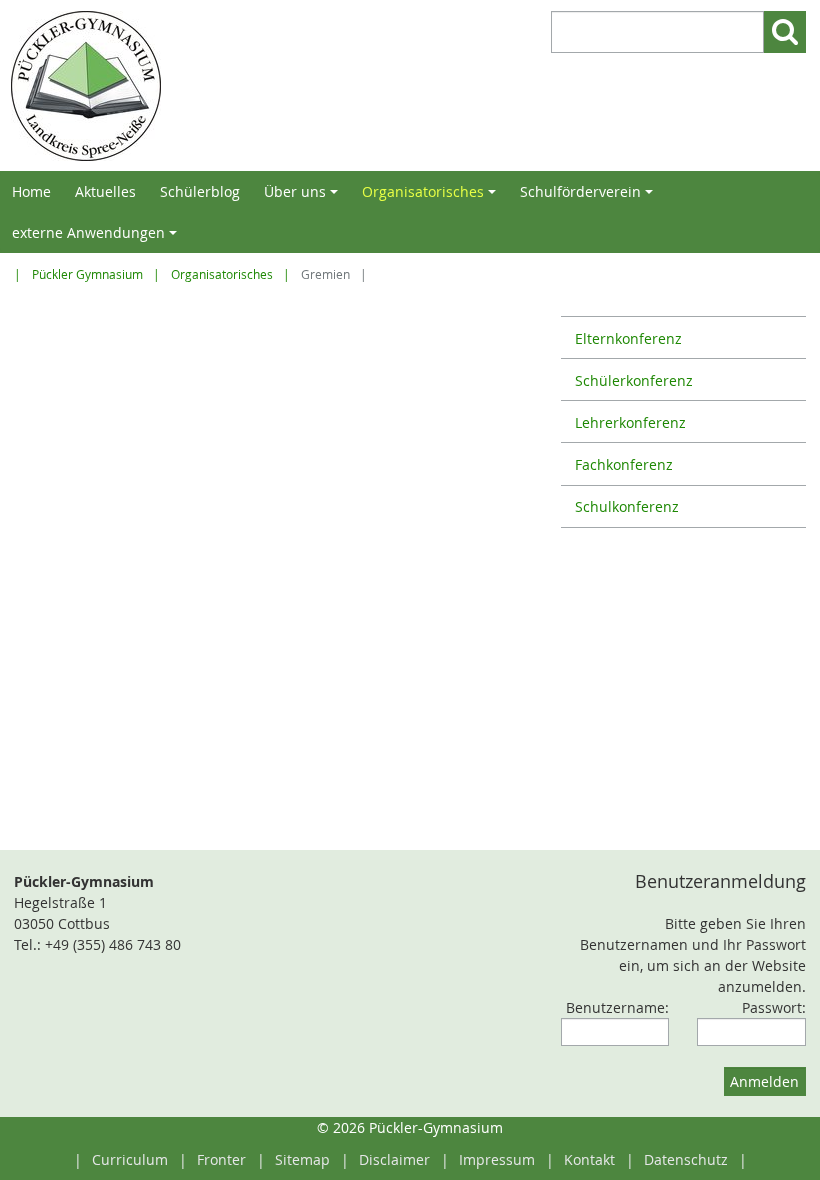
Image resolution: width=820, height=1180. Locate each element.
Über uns (304, 197)
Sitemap (302, 1159)
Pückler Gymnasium (87, 274)
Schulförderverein (589, 197)
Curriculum (130, 1159)
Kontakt (589, 1159)
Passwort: (774, 1007)
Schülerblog (200, 191)
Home (31, 191)
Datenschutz (686, 1159)
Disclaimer (394, 1159)
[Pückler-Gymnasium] (205, 86)
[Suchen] (785, 32)
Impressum (497, 1159)
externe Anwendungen (97, 238)
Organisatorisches (432, 197)
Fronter (221, 1159)
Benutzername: (617, 1007)
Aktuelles (105, 191)
